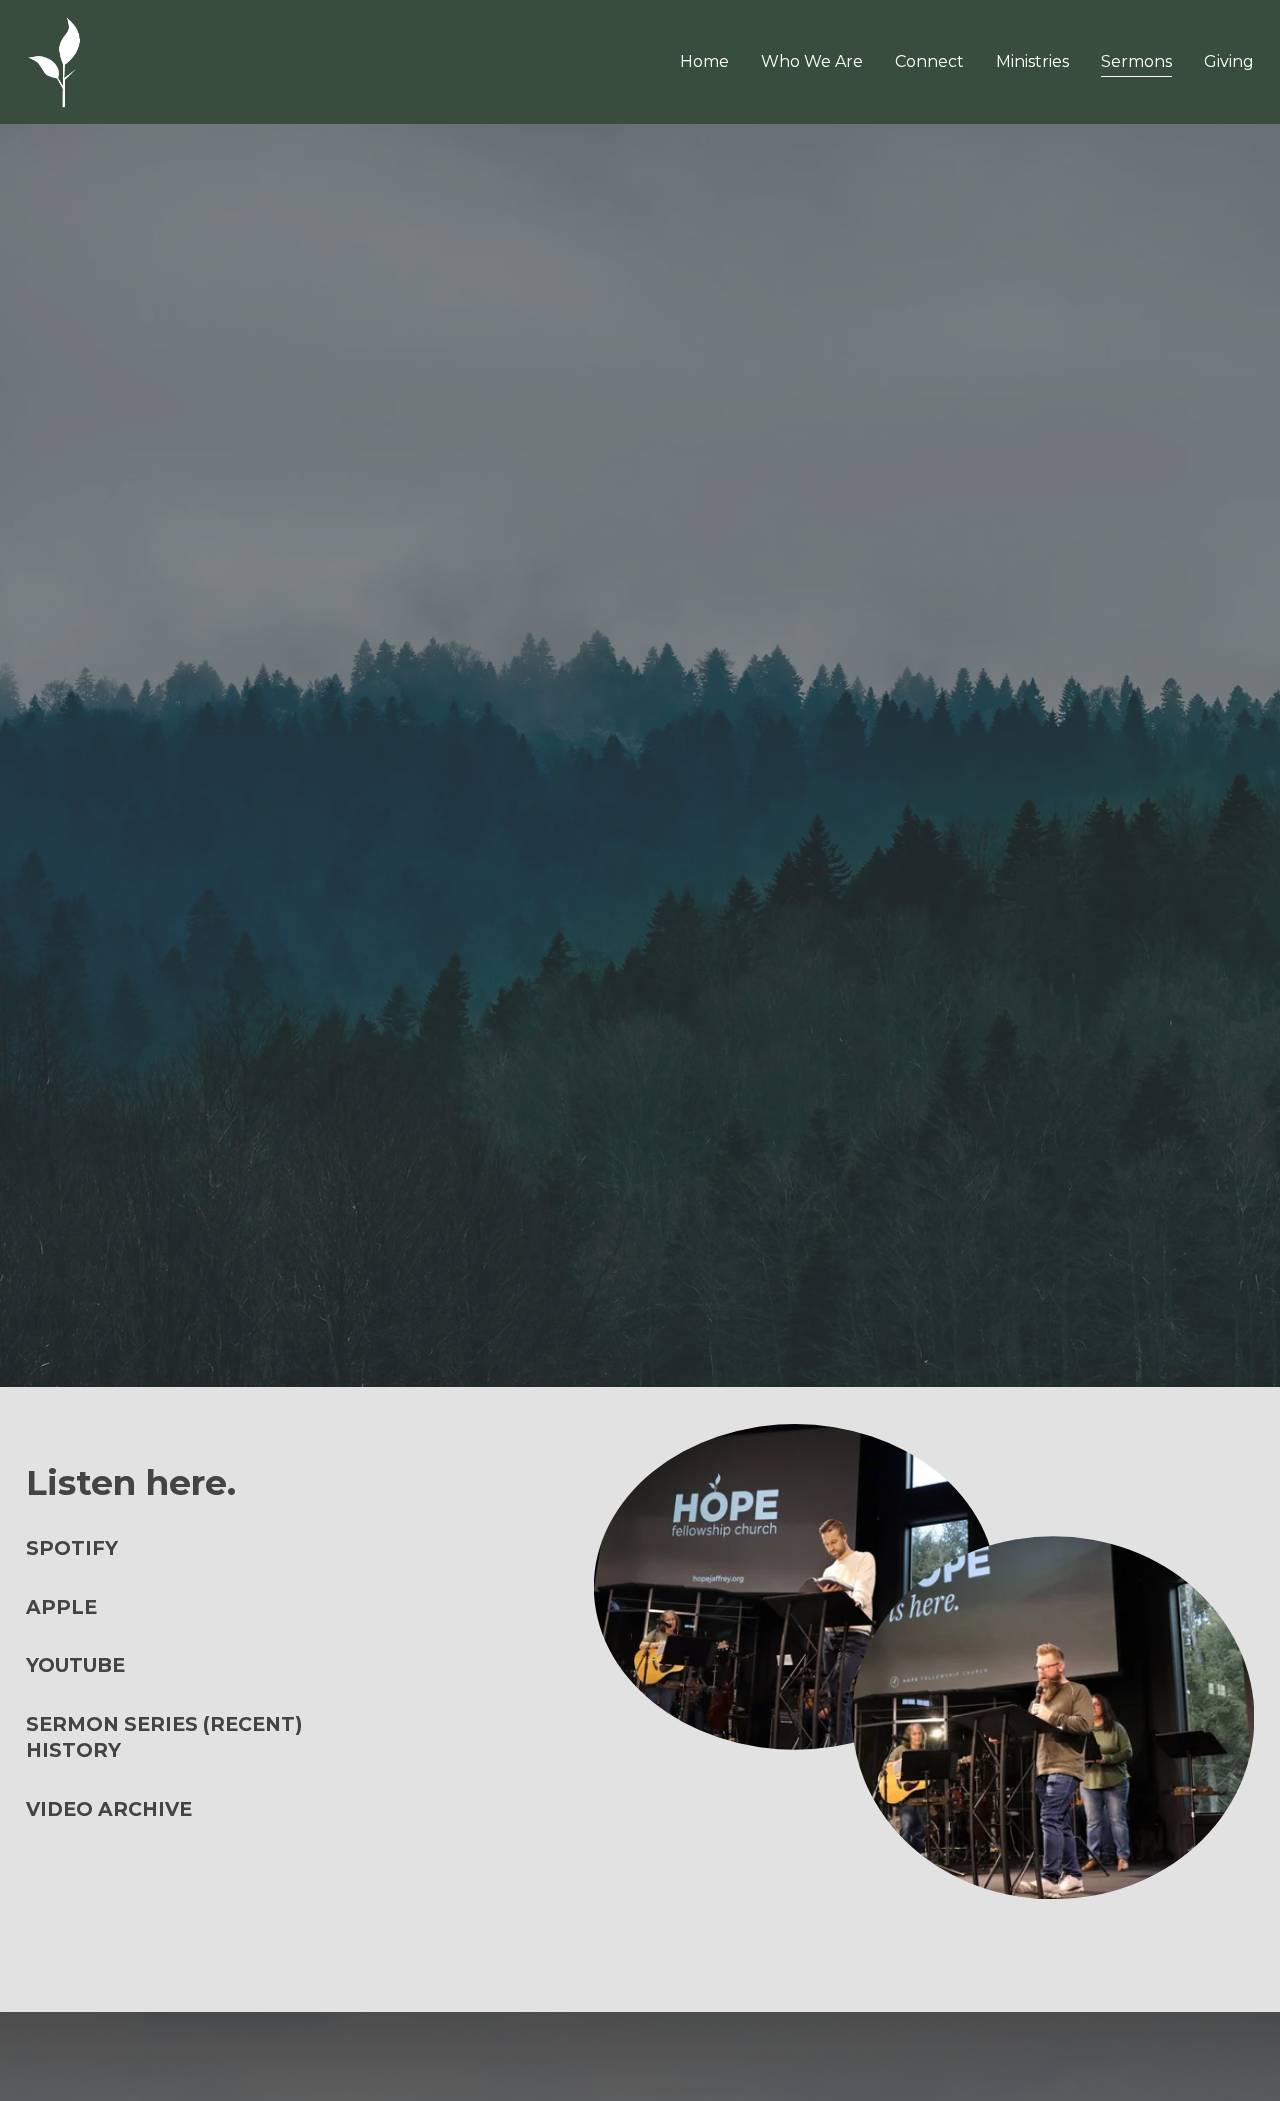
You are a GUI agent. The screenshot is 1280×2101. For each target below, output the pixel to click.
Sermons (1136, 61)
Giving (1229, 61)
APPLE (61, 1607)
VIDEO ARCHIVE (109, 1809)
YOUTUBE (75, 1665)
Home (704, 61)
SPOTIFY (72, 1548)
